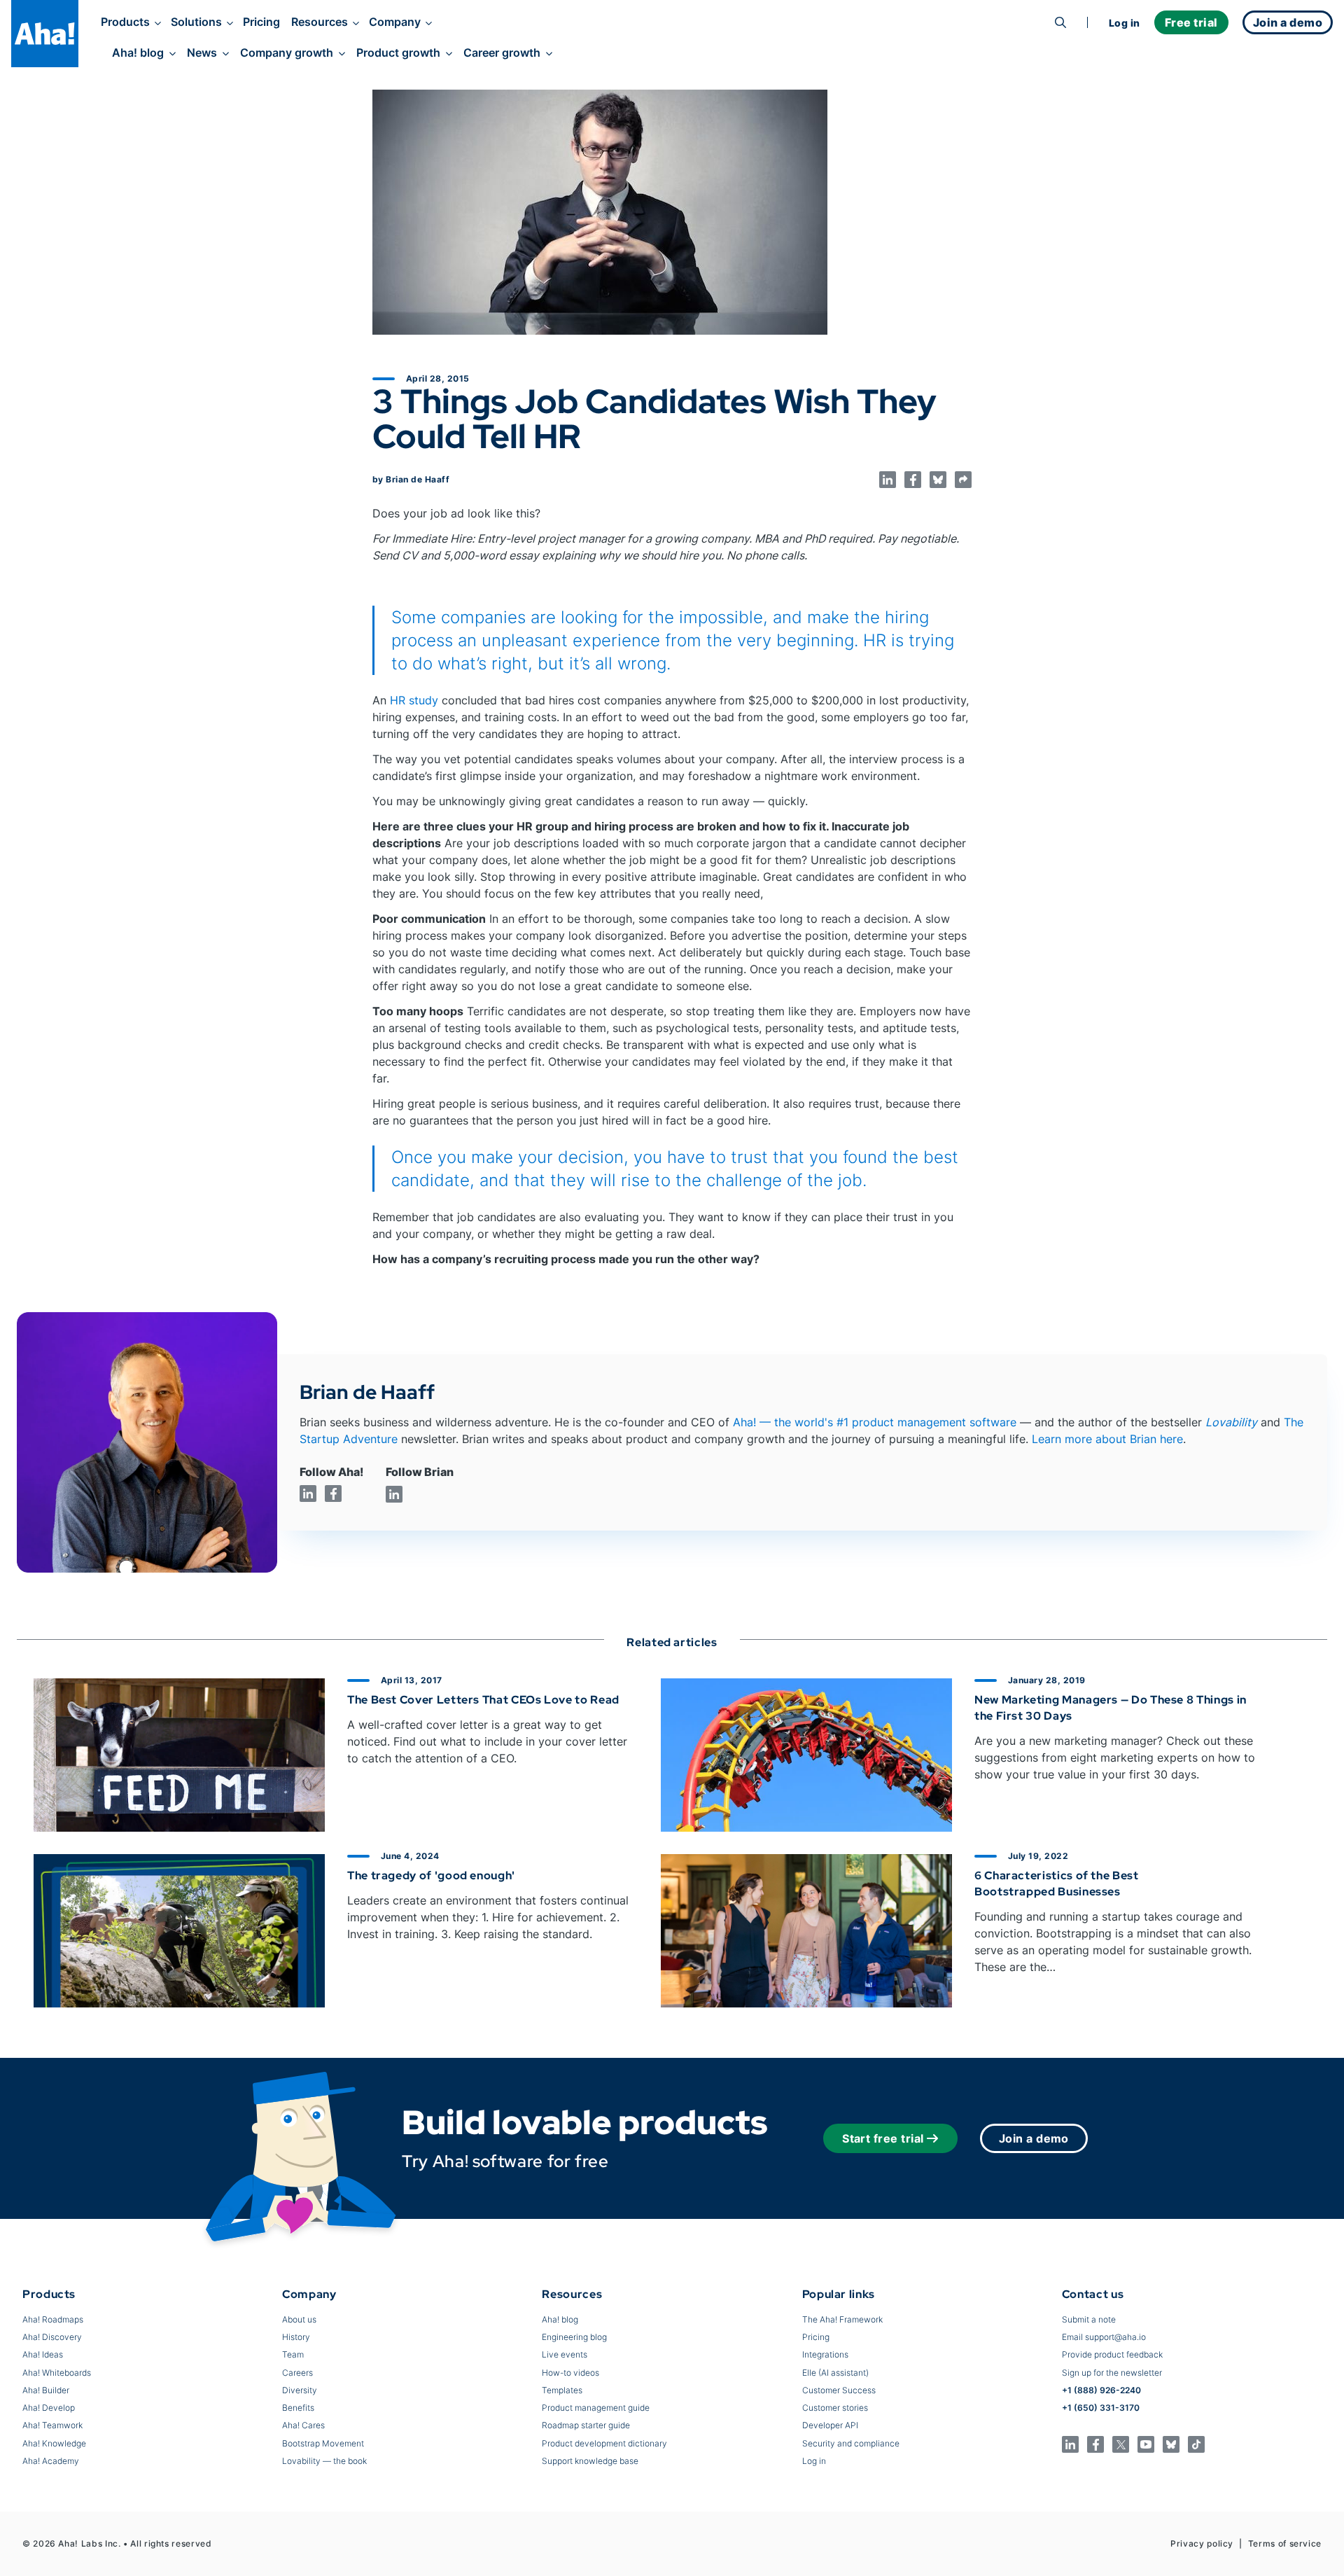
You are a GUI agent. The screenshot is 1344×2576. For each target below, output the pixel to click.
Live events (565, 2354)
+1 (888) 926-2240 (1101, 2390)
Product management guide (596, 2408)
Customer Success (839, 2390)
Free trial (1191, 22)
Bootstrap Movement (323, 2443)
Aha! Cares (303, 2425)
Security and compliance (851, 2443)
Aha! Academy (51, 2461)
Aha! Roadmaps (53, 2319)
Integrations (825, 2354)
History (296, 2337)
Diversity (300, 2390)
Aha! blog (138, 53)
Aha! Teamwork (52, 2425)
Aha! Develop (49, 2408)
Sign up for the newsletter (1112, 2373)
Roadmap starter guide (586, 2425)
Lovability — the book (324, 2461)
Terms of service (1285, 2543)
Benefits (298, 2408)
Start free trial (883, 2138)
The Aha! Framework (842, 2319)
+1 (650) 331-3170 (1101, 2408)
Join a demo (1034, 2138)
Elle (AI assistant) (835, 2373)
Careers (297, 2373)
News (202, 53)
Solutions (196, 22)
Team (293, 2354)
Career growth (502, 53)
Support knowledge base (590, 2461)
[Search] (1060, 22)
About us (299, 2319)
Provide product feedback (1112, 2354)
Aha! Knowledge (54, 2443)
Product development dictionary (604, 2443)
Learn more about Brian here (1107, 1439)
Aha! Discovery (52, 2337)
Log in (1125, 23)
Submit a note (1089, 2319)
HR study (414, 700)
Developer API (830, 2425)
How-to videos (570, 2373)
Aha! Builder (46, 2390)
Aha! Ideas (43, 2354)
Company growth (287, 53)
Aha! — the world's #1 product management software (875, 1422)
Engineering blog (574, 2337)
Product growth (398, 53)
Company (395, 22)
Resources (320, 22)
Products (125, 22)
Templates (562, 2390)
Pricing (261, 22)
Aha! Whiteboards (57, 2373)
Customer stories (835, 2408)
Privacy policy (1202, 2543)
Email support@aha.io (1104, 2337)
